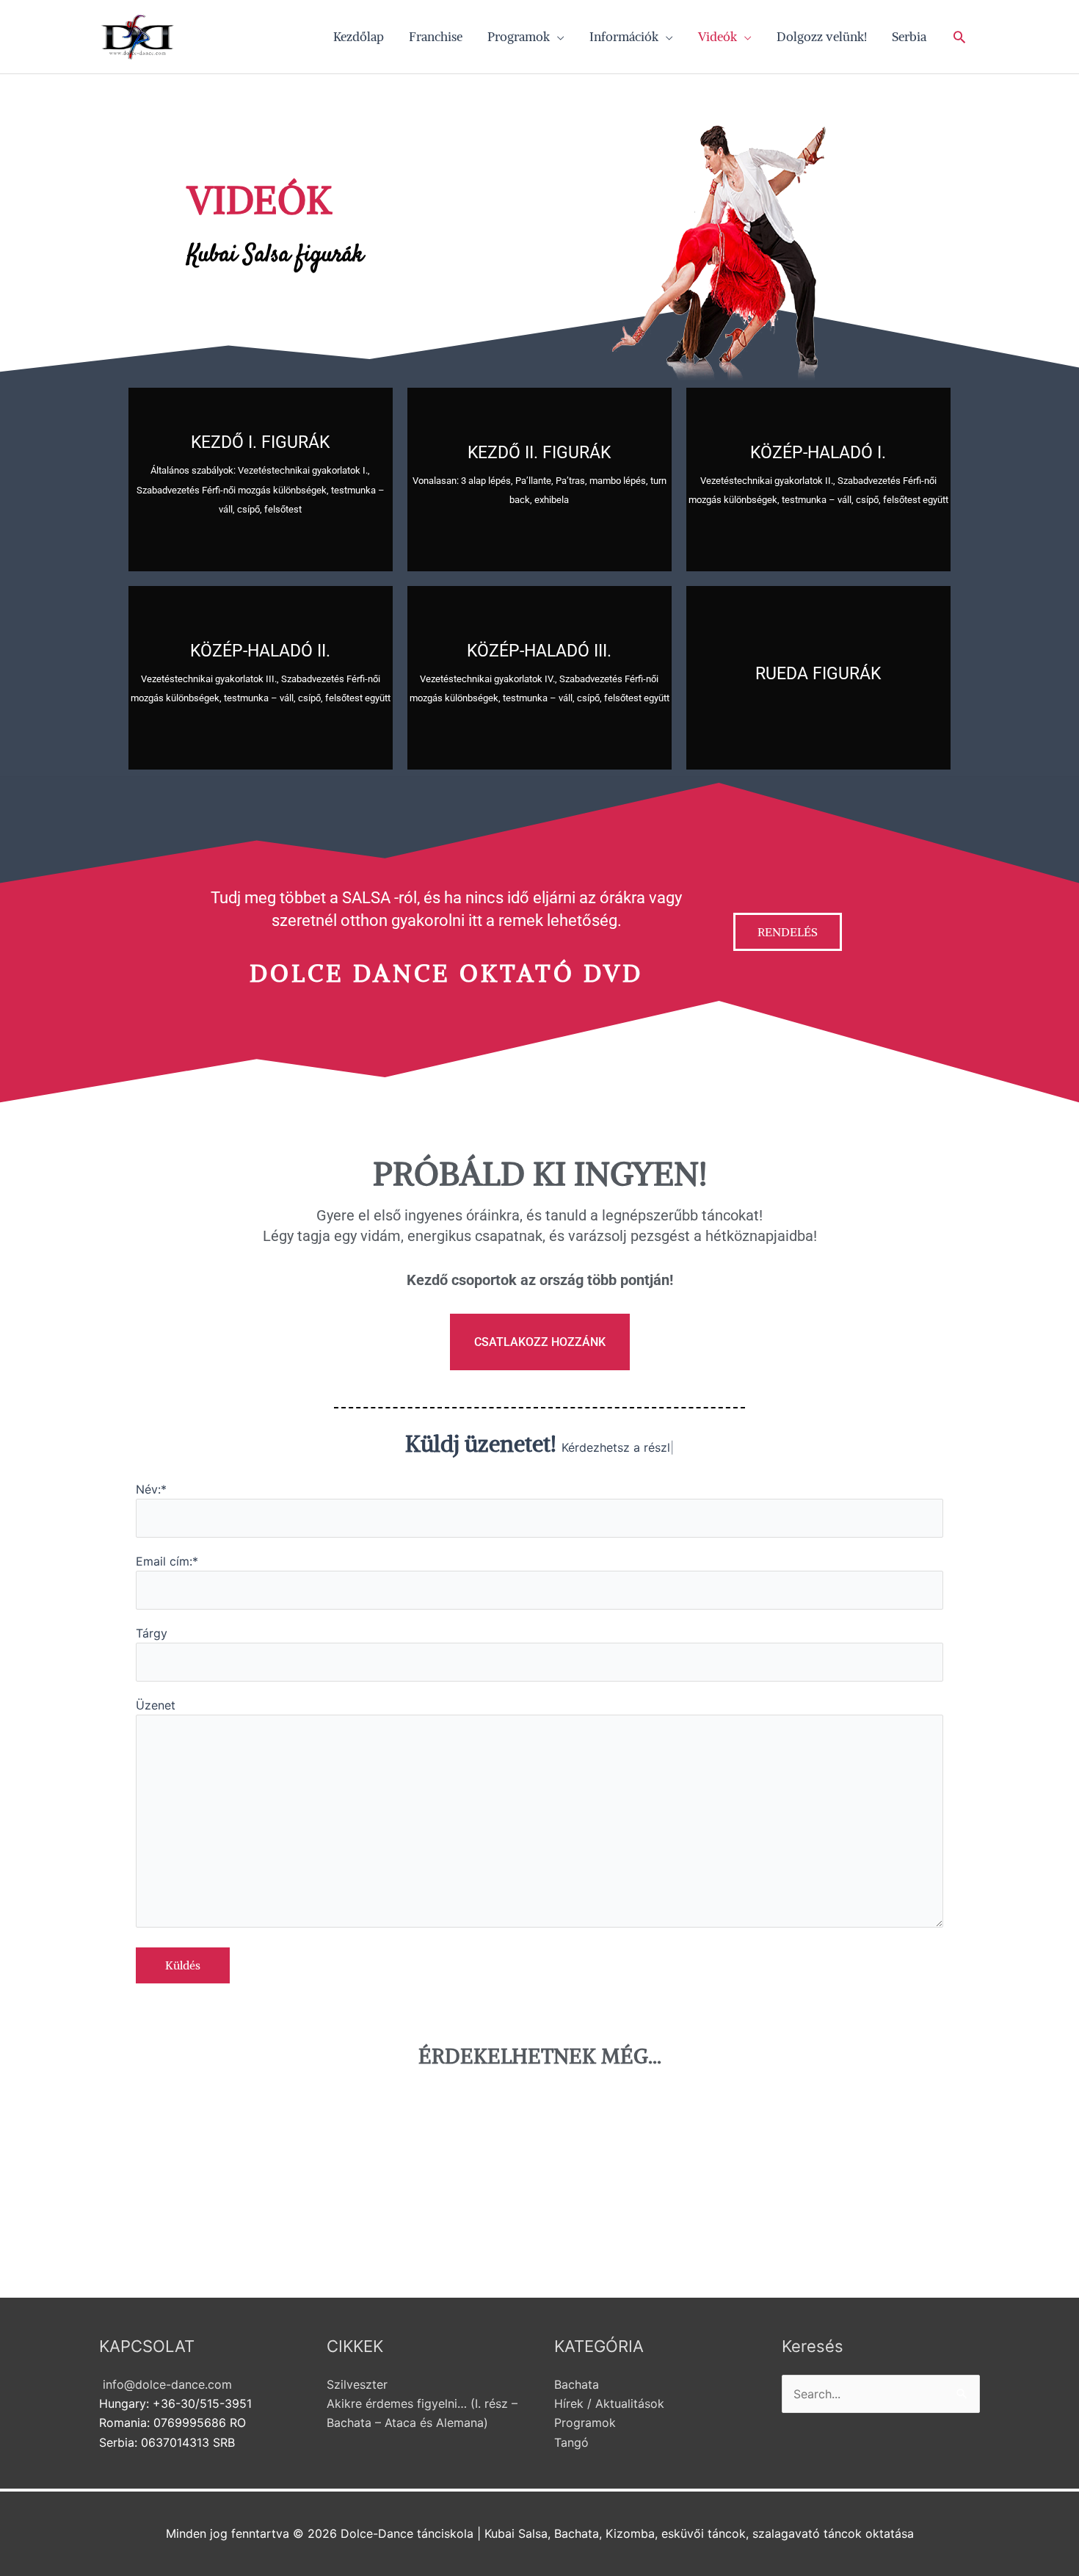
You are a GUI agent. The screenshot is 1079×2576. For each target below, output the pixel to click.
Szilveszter (357, 2384)
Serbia (909, 37)
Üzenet (156, 1705)
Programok (519, 37)
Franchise (436, 37)
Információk (624, 37)
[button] (959, 37)
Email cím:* (167, 1561)
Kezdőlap (359, 37)
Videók (717, 37)
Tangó (571, 2442)
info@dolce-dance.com (166, 2384)
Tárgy (152, 1633)
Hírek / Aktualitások (609, 2403)
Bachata (577, 2384)
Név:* (151, 1489)
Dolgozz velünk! (822, 37)
